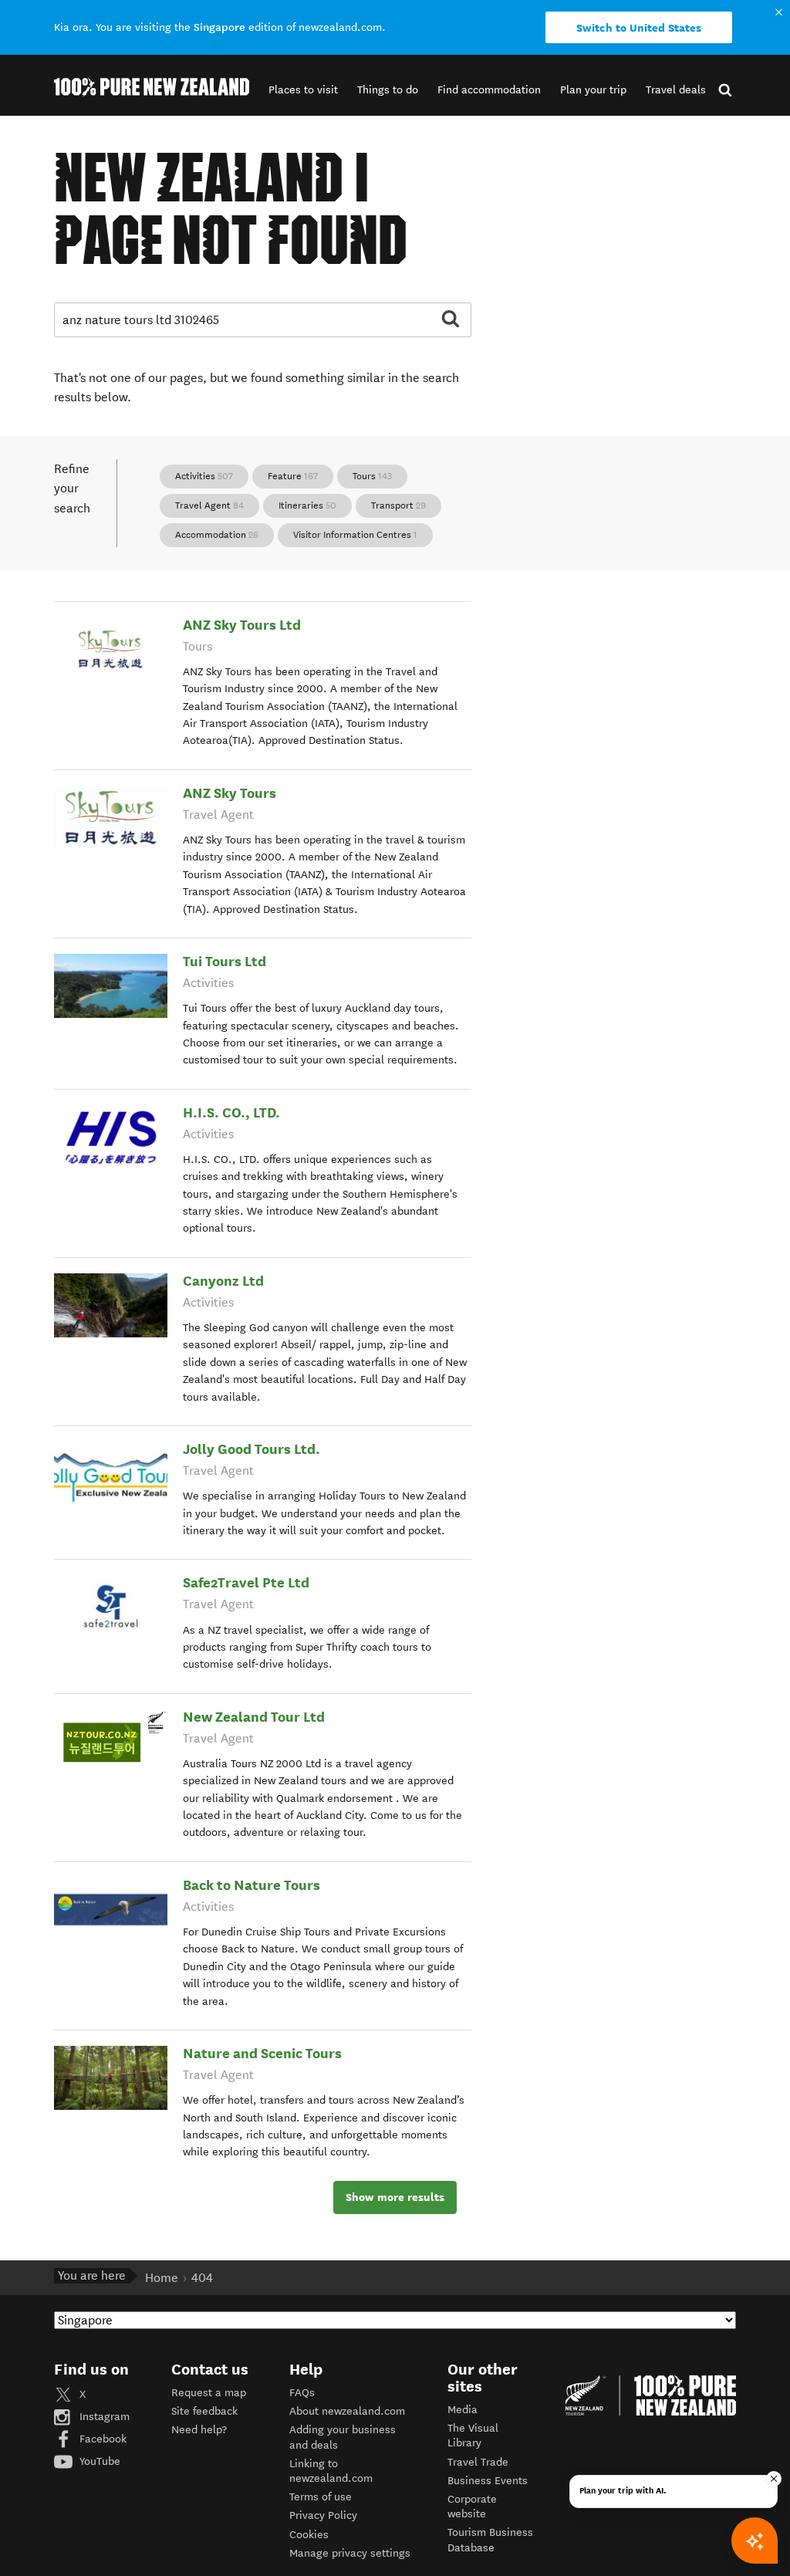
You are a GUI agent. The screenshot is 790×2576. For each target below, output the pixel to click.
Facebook (101, 2439)
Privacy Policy (323, 2515)
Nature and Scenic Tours (262, 2053)
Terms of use (321, 2497)
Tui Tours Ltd (225, 961)
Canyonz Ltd (223, 1281)
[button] (303, 90)
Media (463, 2410)
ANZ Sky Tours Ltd (242, 625)
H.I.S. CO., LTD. (231, 1112)
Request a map (209, 2393)
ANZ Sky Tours (230, 793)
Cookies (309, 2535)
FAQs (302, 2393)
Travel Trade (478, 2462)
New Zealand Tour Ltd (254, 1717)
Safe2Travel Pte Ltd (246, 1582)
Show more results (395, 2197)
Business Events (488, 2481)
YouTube (98, 2461)
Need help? (199, 2430)
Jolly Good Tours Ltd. (252, 1449)
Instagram (103, 2417)
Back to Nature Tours (252, 1885)
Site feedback (204, 2411)
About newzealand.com (347, 2411)
